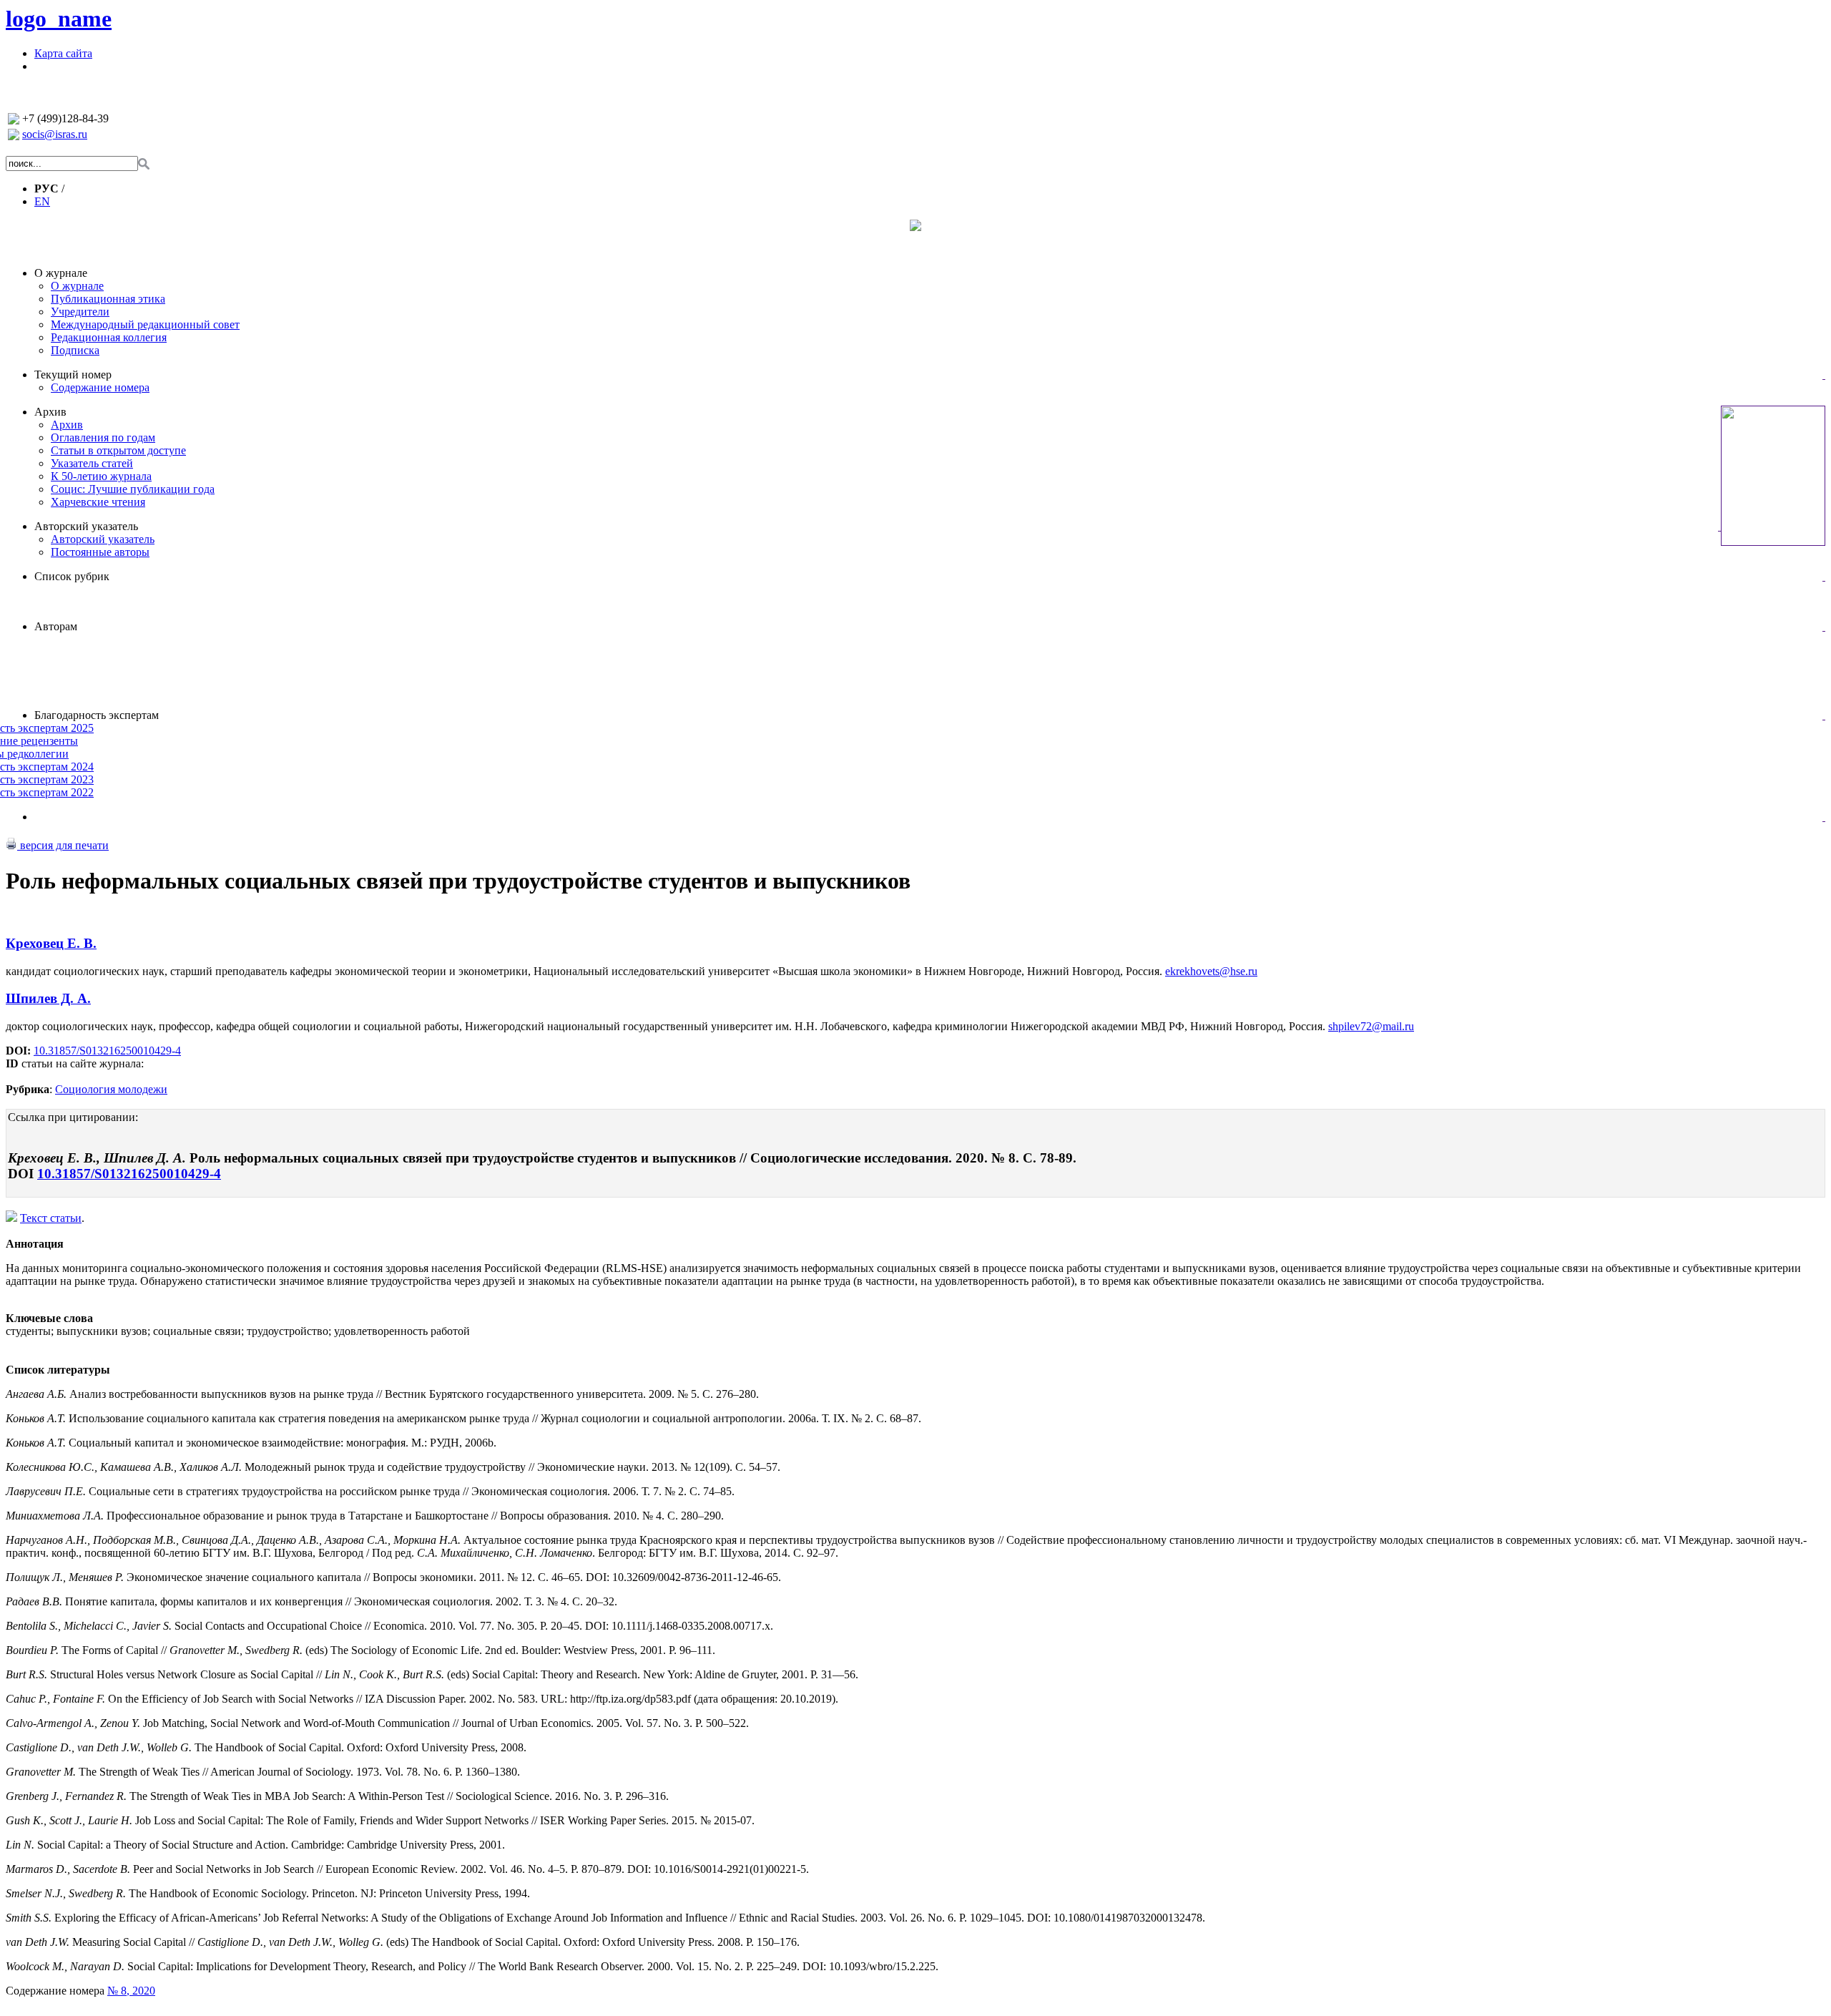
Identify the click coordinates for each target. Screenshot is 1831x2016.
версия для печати (63, 845)
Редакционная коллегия (109, 337)
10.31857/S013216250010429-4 (107, 1051)
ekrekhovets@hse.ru (1211, 971)
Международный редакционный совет (145, 324)
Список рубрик (72, 576)
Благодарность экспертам (97, 715)
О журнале (61, 273)
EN (42, 201)
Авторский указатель (86, 526)
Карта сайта (63, 53)
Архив (50, 412)
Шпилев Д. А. (48, 998)
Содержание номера (100, 387)
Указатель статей (92, 463)
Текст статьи (51, 1218)
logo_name (59, 19)
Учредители (80, 312)
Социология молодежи (111, 1089)
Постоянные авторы (100, 552)
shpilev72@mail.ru (1371, 1026)
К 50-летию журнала (101, 476)
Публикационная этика (108, 299)
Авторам (56, 626)
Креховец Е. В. (51, 943)
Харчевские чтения (98, 502)
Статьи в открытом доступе (118, 450)
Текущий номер (73, 375)
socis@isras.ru (55, 134)
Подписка (75, 350)
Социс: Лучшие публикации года (133, 489)
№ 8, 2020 (131, 1991)
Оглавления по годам (103, 437)
